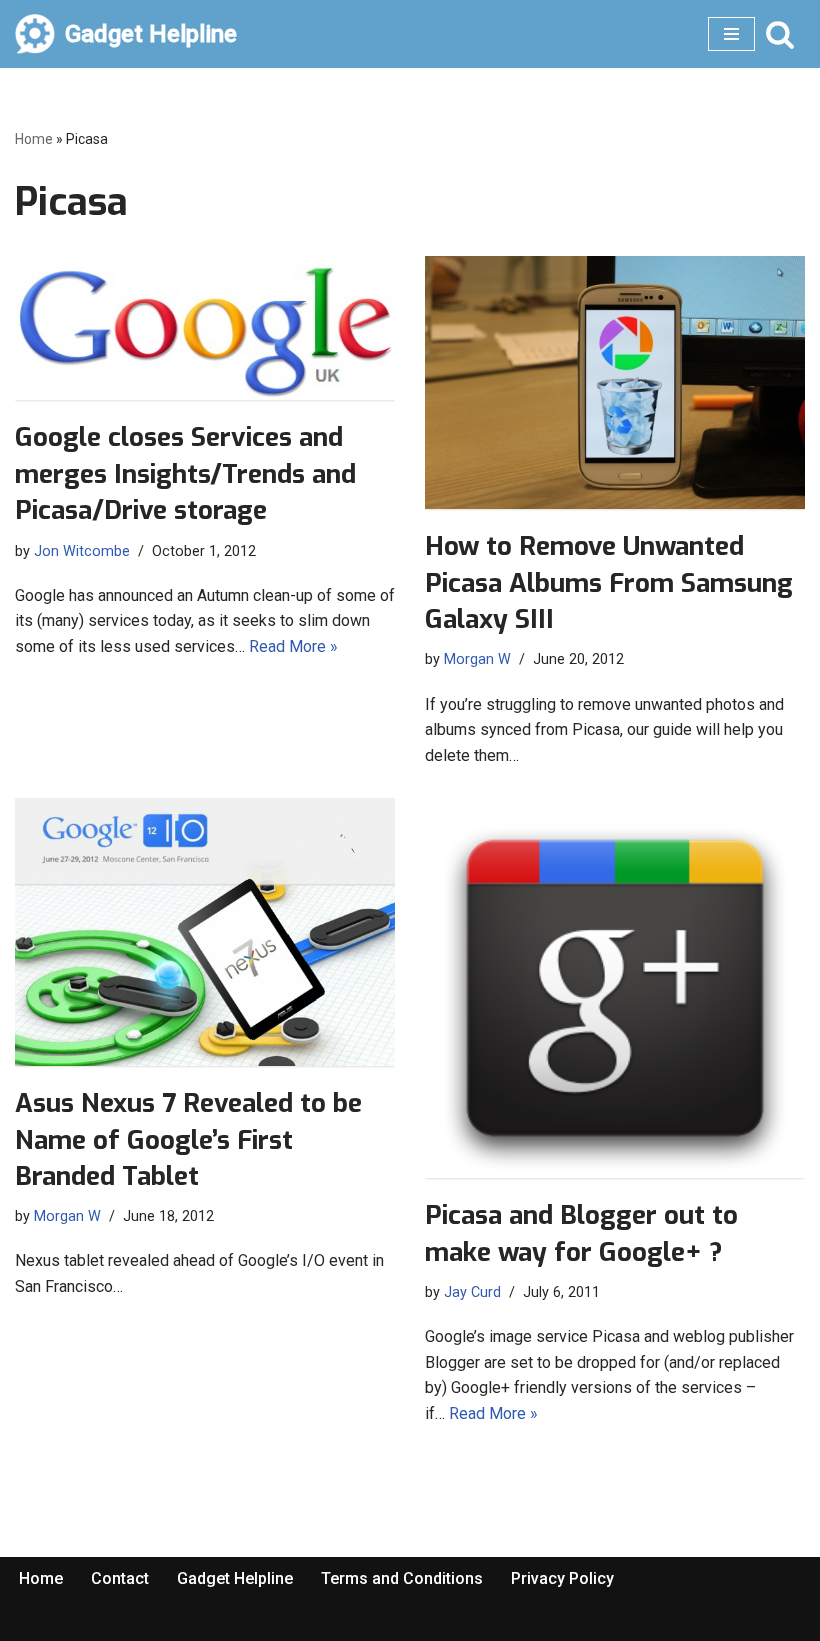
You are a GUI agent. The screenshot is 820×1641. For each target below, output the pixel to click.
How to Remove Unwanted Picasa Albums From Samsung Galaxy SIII (609, 583)
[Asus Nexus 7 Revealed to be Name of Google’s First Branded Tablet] (205, 932)
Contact (120, 1578)
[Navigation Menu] (731, 34)
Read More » (293, 646)
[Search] (780, 34)
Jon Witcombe (82, 551)
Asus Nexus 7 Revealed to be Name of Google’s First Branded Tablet (188, 1140)
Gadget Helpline (235, 1578)
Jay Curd (472, 1292)
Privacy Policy (562, 1578)
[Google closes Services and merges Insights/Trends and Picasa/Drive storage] (205, 328)
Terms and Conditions (402, 1578)
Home (34, 139)
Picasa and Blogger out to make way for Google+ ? (581, 1233)
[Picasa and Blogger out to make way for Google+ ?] (615, 988)
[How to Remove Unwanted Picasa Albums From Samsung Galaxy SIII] (615, 382)
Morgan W (477, 659)
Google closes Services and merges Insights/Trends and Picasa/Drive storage (185, 474)
